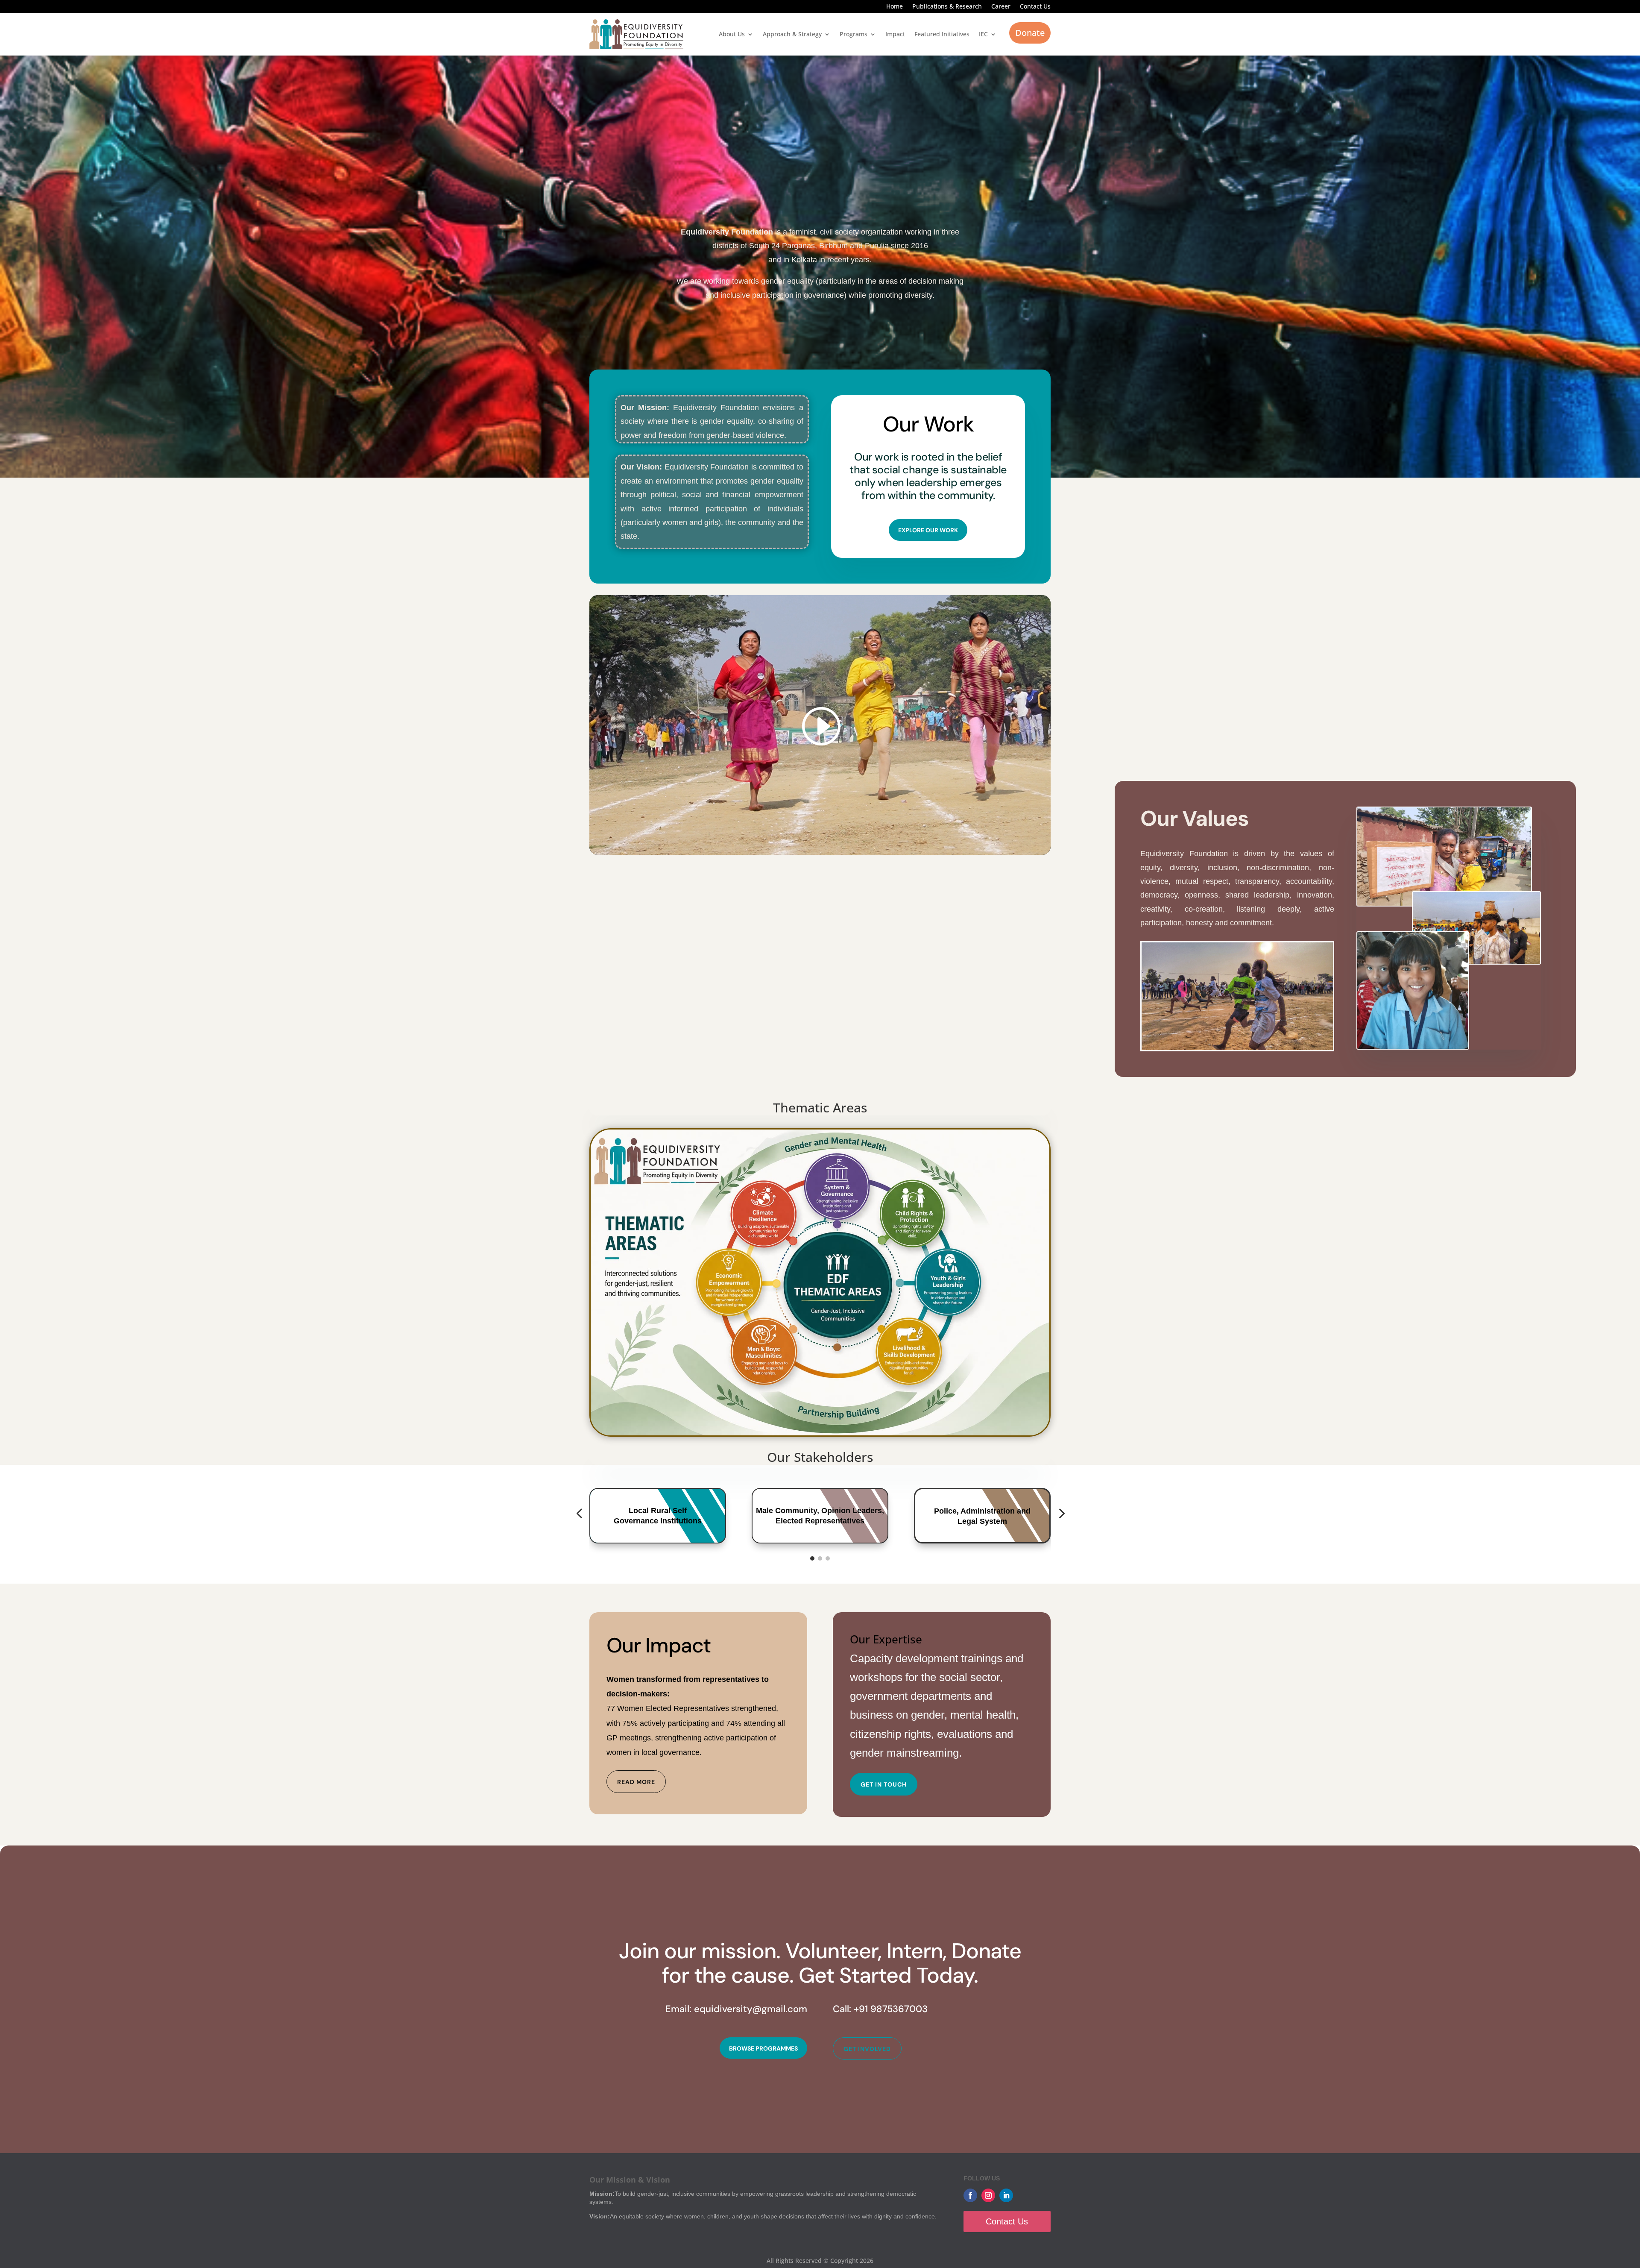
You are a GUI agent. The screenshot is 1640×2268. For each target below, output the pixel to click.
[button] (579, 1514)
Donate (1030, 33)
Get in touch (884, 1784)
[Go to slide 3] (828, 1558)
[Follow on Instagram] (988, 2195)
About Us (732, 34)
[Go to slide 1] (812, 1558)
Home (895, 7)
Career (1001, 7)
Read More (636, 1782)
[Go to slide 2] (820, 1558)
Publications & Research (947, 7)
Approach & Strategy (792, 34)
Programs (854, 34)
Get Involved (867, 2049)
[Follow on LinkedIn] (1006, 2195)
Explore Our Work (928, 530)
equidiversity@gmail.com (751, 2009)
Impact (895, 34)
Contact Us (1035, 7)
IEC (983, 34)
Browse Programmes (763, 2048)
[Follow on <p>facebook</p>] (970, 2195)
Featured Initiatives (942, 34)
